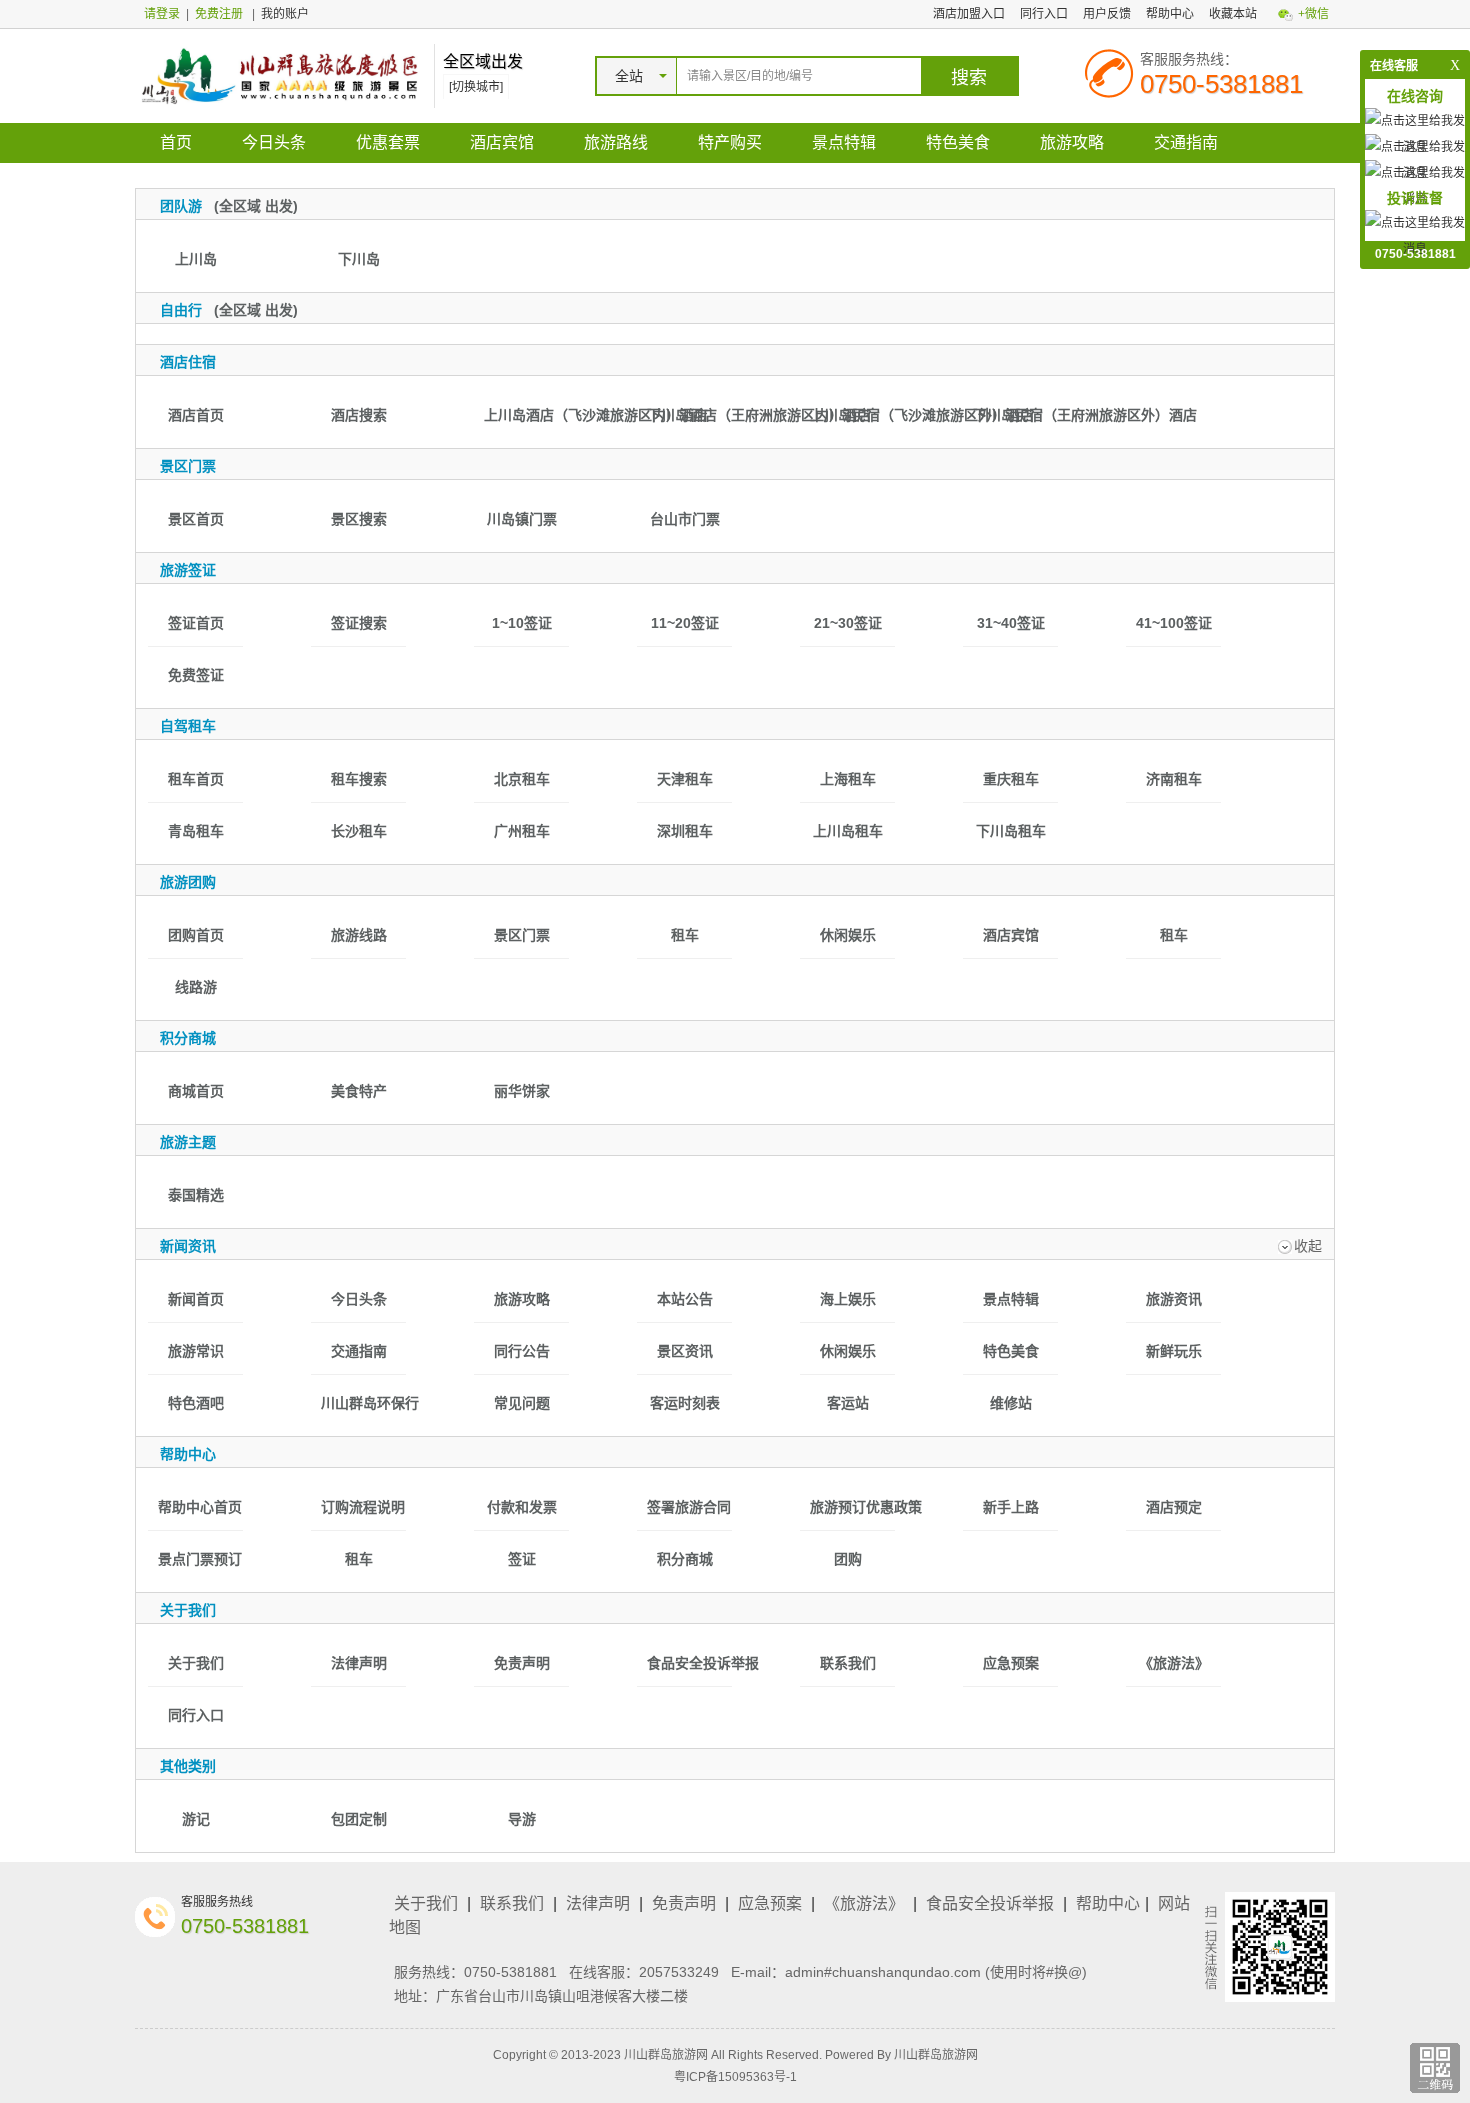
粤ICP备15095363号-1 (735, 2077)
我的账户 (285, 14)
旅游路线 (616, 142)
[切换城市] (476, 87)
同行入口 (1044, 14)
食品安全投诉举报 (990, 1903)
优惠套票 (388, 142)
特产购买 (730, 142)
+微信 (1313, 14)
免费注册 (219, 14)
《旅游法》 (864, 1903)
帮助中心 (1170, 14)
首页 (176, 142)
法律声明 (598, 1903)
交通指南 (1186, 142)
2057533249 (679, 1972)
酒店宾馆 (502, 142)
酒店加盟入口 (969, 14)
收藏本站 (1233, 14)
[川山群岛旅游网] (279, 75)
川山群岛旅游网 (936, 2055)
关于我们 (426, 1903)
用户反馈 (1107, 14)
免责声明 (684, 1903)
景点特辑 (844, 142)
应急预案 (770, 1903)
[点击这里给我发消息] (1415, 235)
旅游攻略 (1072, 142)
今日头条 (274, 142)
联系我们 (512, 1903)
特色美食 (958, 142)
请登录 (162, 14)
